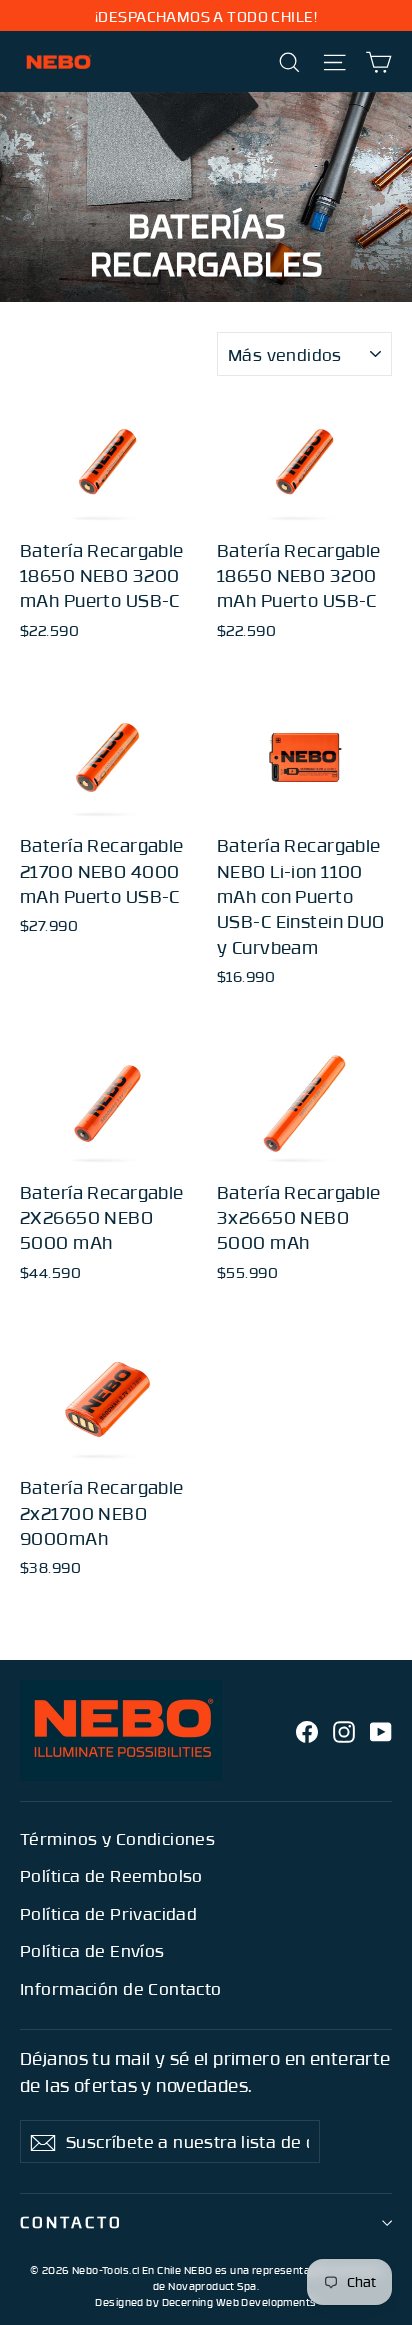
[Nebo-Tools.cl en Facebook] (307, 1729)
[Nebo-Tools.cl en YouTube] (381, 1729)
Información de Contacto (121, 1988)
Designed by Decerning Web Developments (205, 2302)
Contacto (71, 2222)
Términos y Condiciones (117, 1838)
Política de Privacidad (108, 1913)
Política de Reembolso (111, 1875)
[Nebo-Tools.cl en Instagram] (344, 1729)
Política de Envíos (92, 1950)
